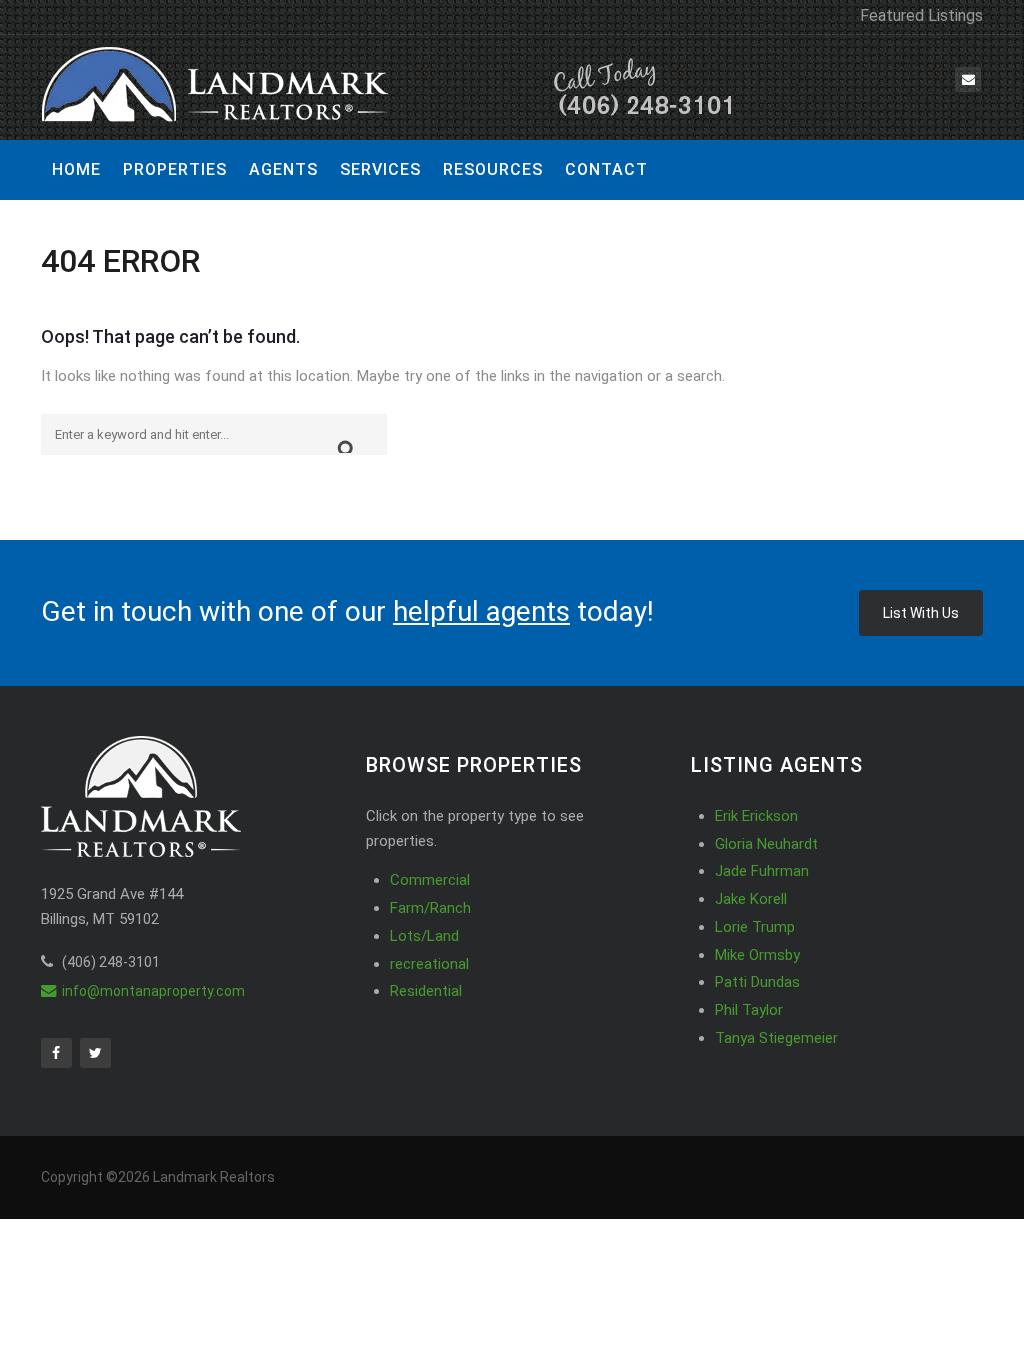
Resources (493, 169)
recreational (429, 964)
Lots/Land (424, 936)
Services (380, 169)
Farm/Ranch (430, 908)
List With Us (921, 613)
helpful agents (481, 611)
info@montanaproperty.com (153, 991)
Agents (283, 169)
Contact (606, 169)
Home (76, 169)
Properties (175, 169)
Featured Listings (921, 15)
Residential (426, 991)
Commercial (430, 880)
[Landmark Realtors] (391, 87)
